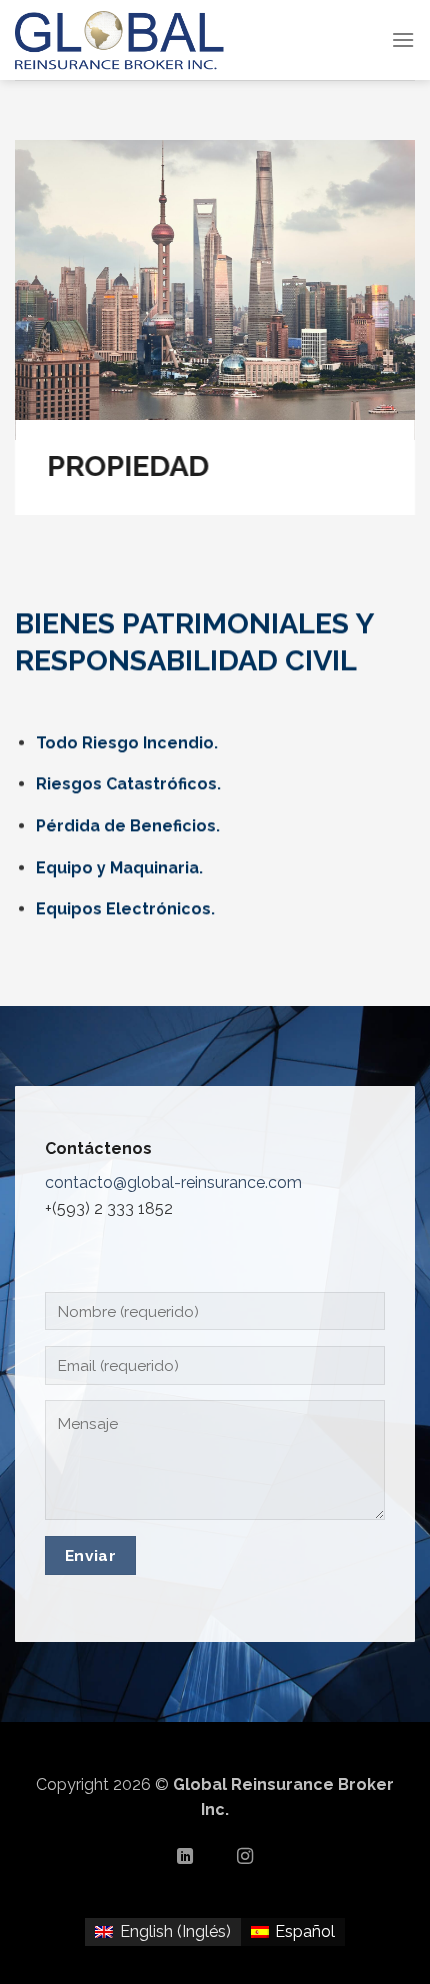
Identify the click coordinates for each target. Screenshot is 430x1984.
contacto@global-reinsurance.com (173, 1182)
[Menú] (403, 39)
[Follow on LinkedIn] (185, 1857)
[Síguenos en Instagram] (245, 1857)
